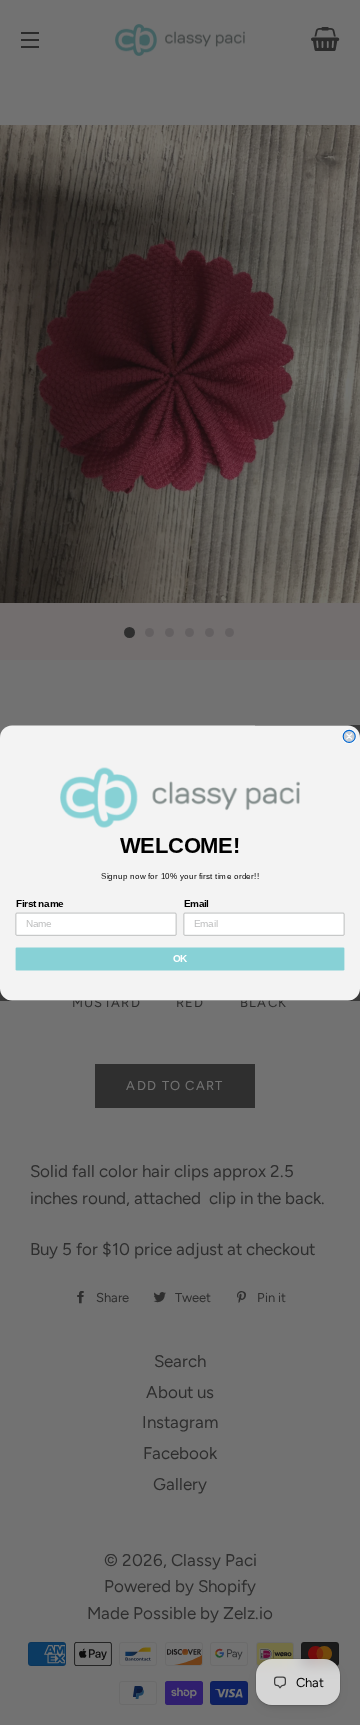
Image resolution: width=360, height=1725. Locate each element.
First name (40, 903)
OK (180, 958)
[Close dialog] (349, 736)
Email (196, 903)
